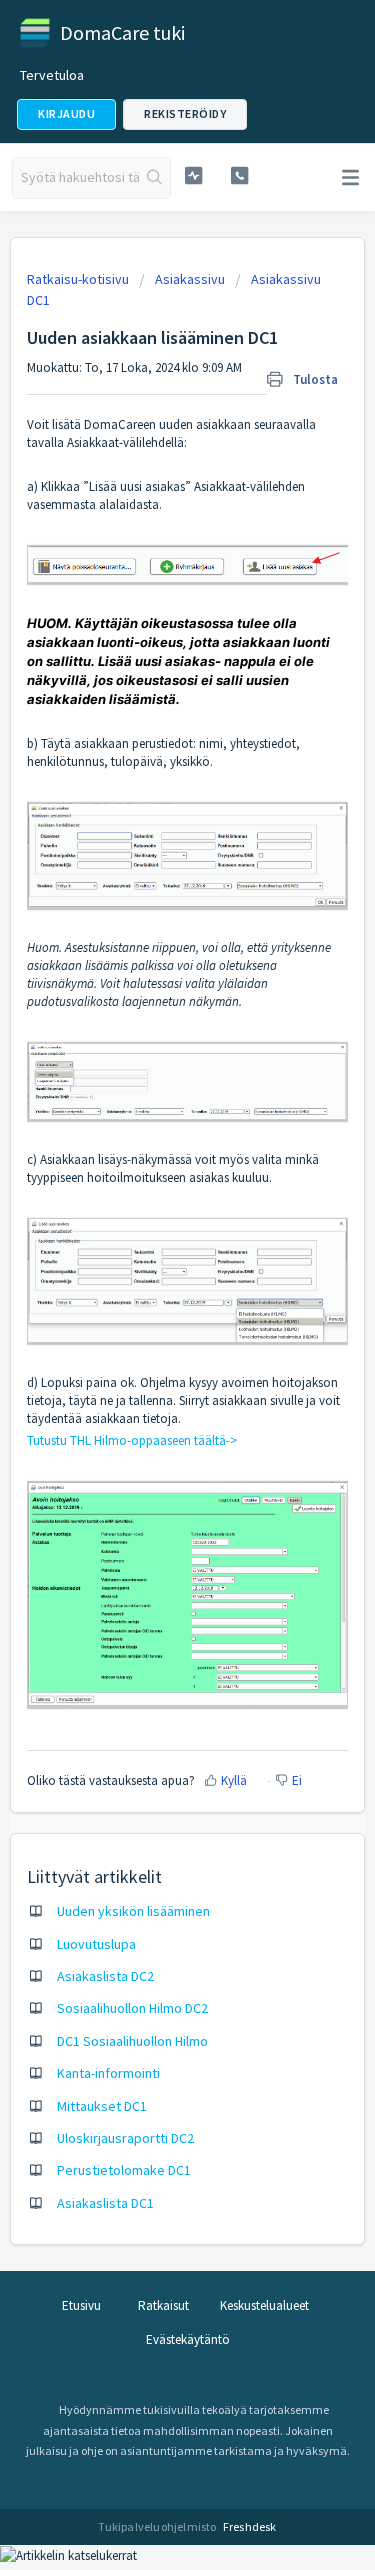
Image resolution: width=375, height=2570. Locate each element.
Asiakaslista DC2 (105, 1976)
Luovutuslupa (96, 1944)
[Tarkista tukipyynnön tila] (193, 175)
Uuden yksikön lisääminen (133, 1911)
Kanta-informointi (108, 2073)
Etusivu (81, 2305)
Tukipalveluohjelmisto (158, 2526)
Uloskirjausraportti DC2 (125, 2138)
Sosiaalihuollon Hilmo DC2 (132, 2008)
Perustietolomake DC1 (124, 2170)
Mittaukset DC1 (102, 2106)
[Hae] (154, 178)
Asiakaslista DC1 (105, 2203)
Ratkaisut (163, 2305)
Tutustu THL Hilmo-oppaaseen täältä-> (132, 1440)
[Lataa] (151, 1301)
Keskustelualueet (264, 2305)
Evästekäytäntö (188, 2339)
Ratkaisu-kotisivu (79, 279)
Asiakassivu (190, 279)
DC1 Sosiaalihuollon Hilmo (132, 2041)
